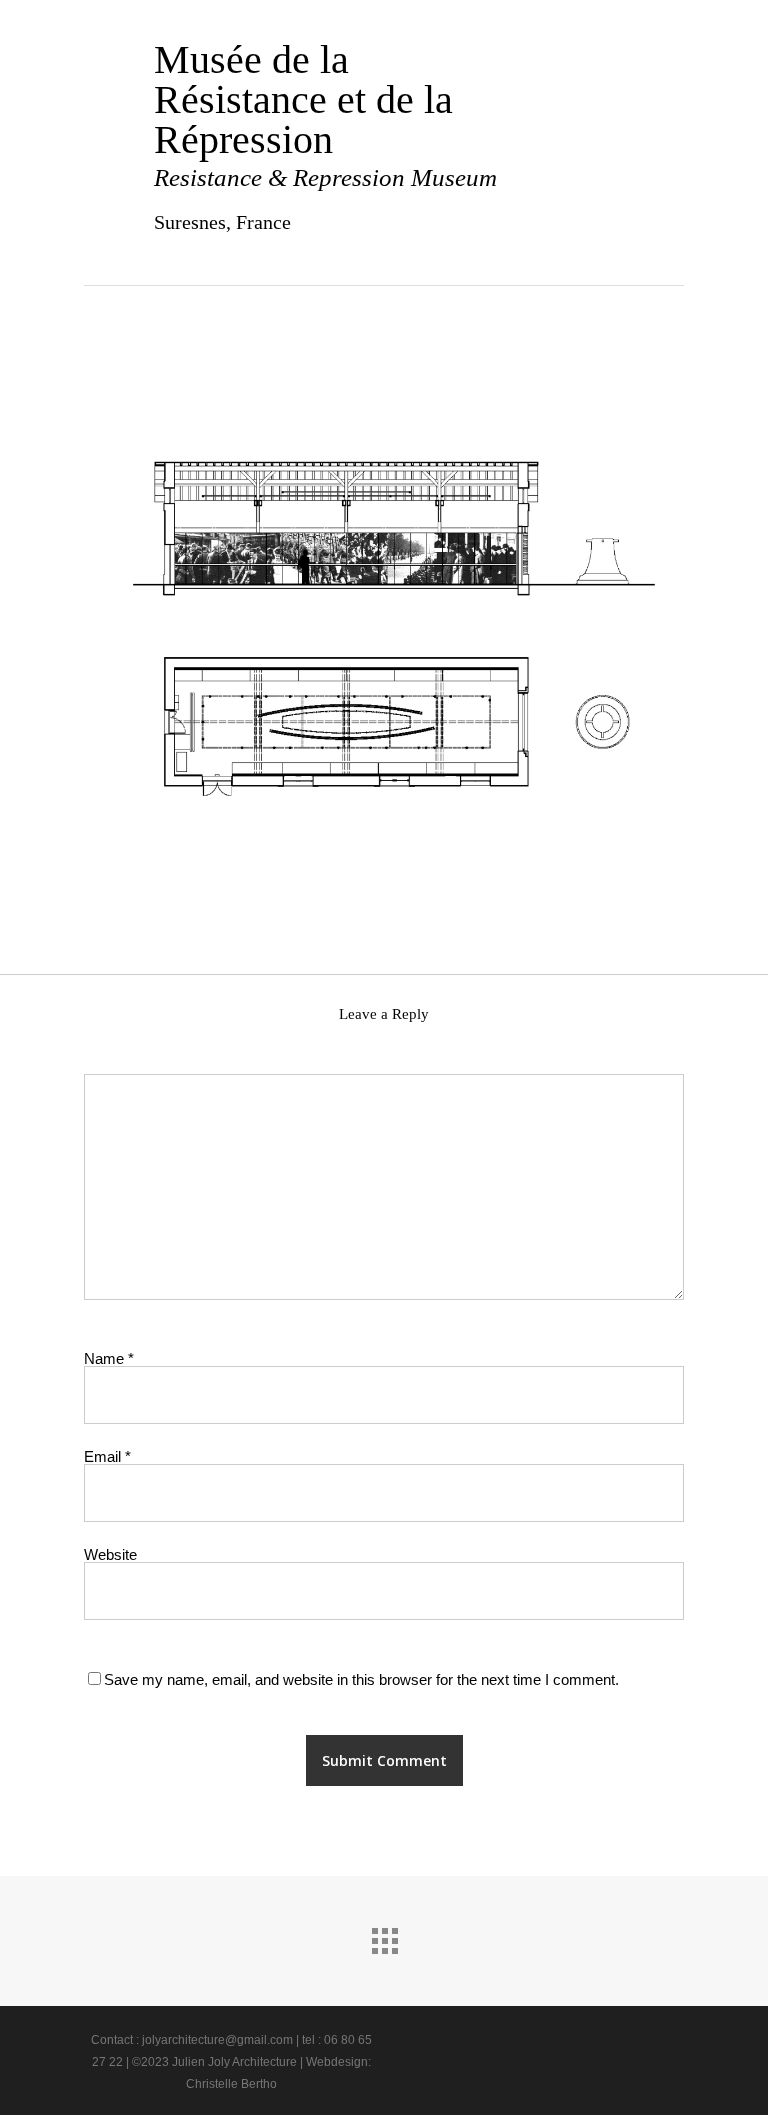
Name (109, 1358)
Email (107, 1456)
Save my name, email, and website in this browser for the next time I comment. (361, 1679)
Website (110, 1554)
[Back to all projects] (384, 1936)
